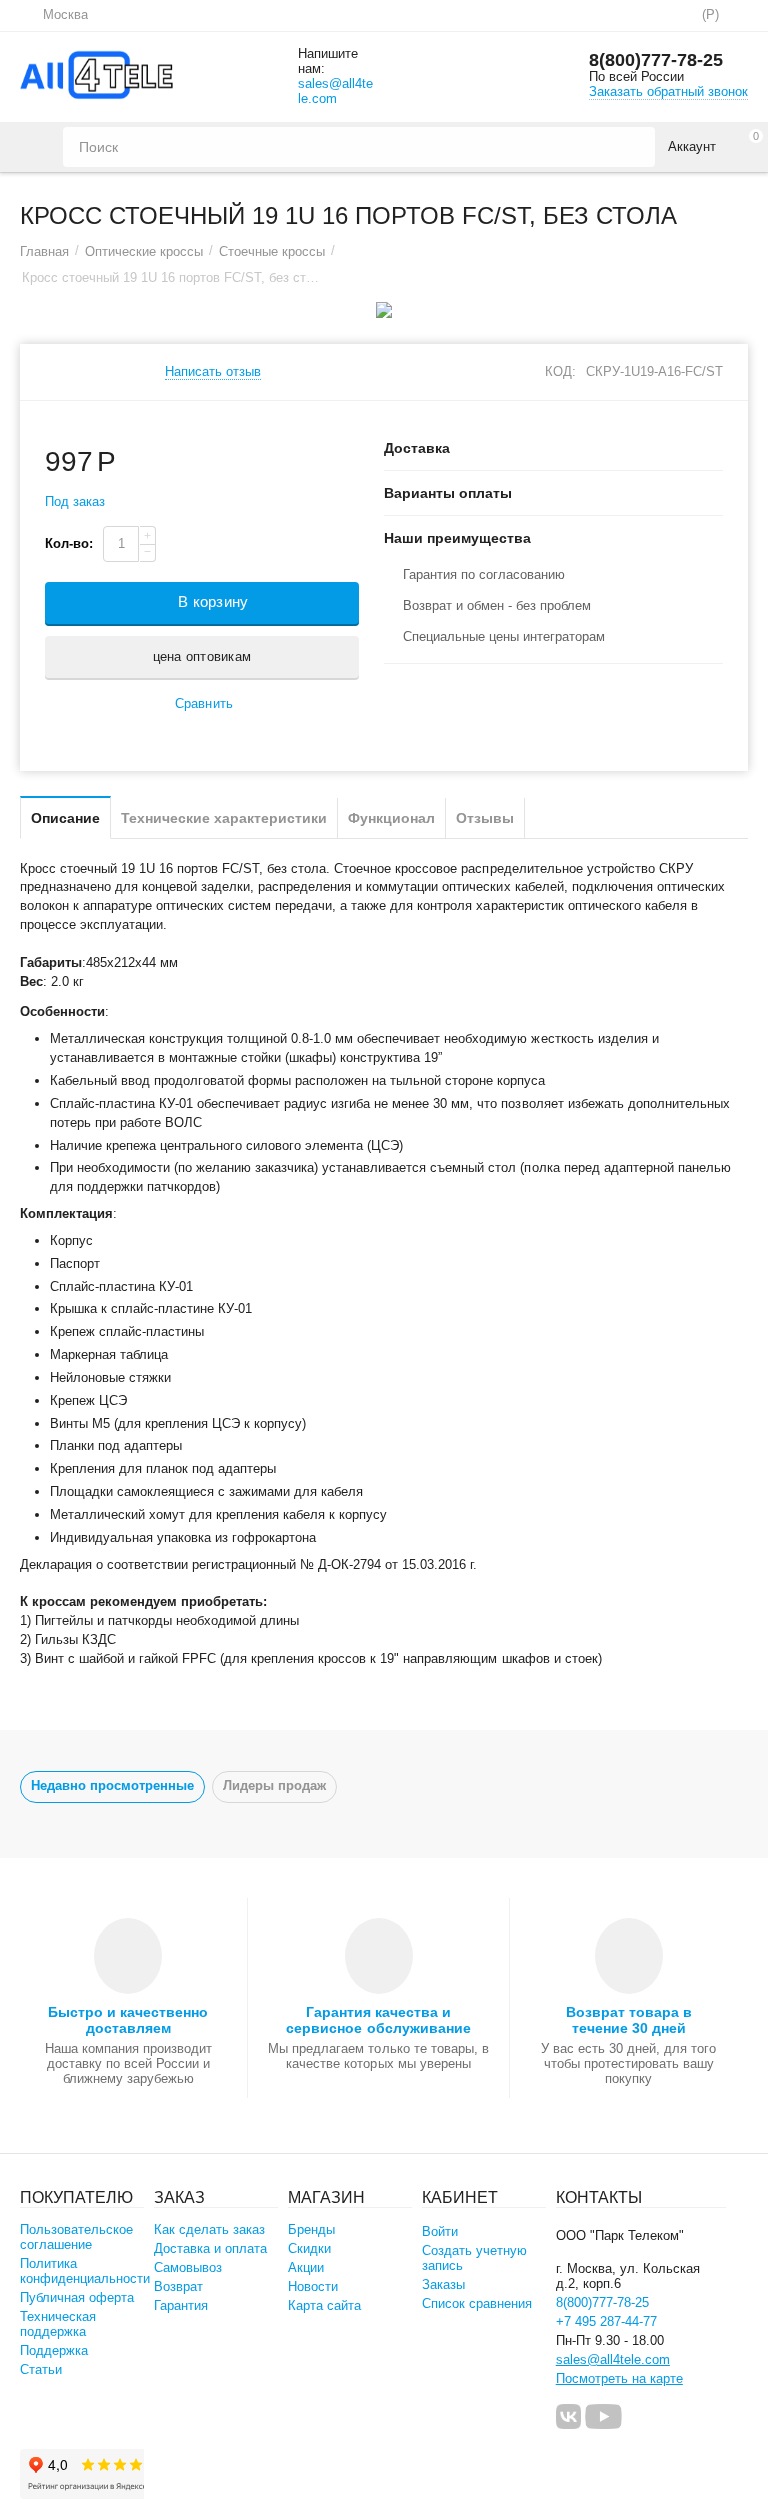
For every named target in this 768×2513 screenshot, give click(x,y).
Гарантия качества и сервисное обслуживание (378, 2020)
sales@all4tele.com (335, 91)
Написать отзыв (213, 372)
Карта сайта (324, 2305)
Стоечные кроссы (272, 251)
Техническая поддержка (58, 2324)
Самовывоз (188, 2267)
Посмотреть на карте (619, 2378)
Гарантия (181, 2305)
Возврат (178, 2286)
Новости (313, 2286)
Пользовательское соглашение (76, 2237)
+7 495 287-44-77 (606, 2321)
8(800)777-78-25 (656, 60)
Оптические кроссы (144, 251)
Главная (44, 251)
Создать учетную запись (474, 2258)
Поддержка (54, 2350)
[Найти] (635, 147)
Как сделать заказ (209, 2229)
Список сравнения (477, 2303)
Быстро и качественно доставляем (128, 2020)
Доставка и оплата (210, 2248)
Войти (440, 2231)
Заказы (443, 2284)
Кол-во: (69, 543)
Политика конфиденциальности (85, 2271)
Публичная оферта (77, 2297)
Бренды (311, 2229)
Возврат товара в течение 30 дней (629, 2020)
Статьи (41, 2369)
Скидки (309, 2248)
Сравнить (203, 703)
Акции (306, 2267)
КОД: (560, 371)
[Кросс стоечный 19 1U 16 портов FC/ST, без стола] (384, 310)
